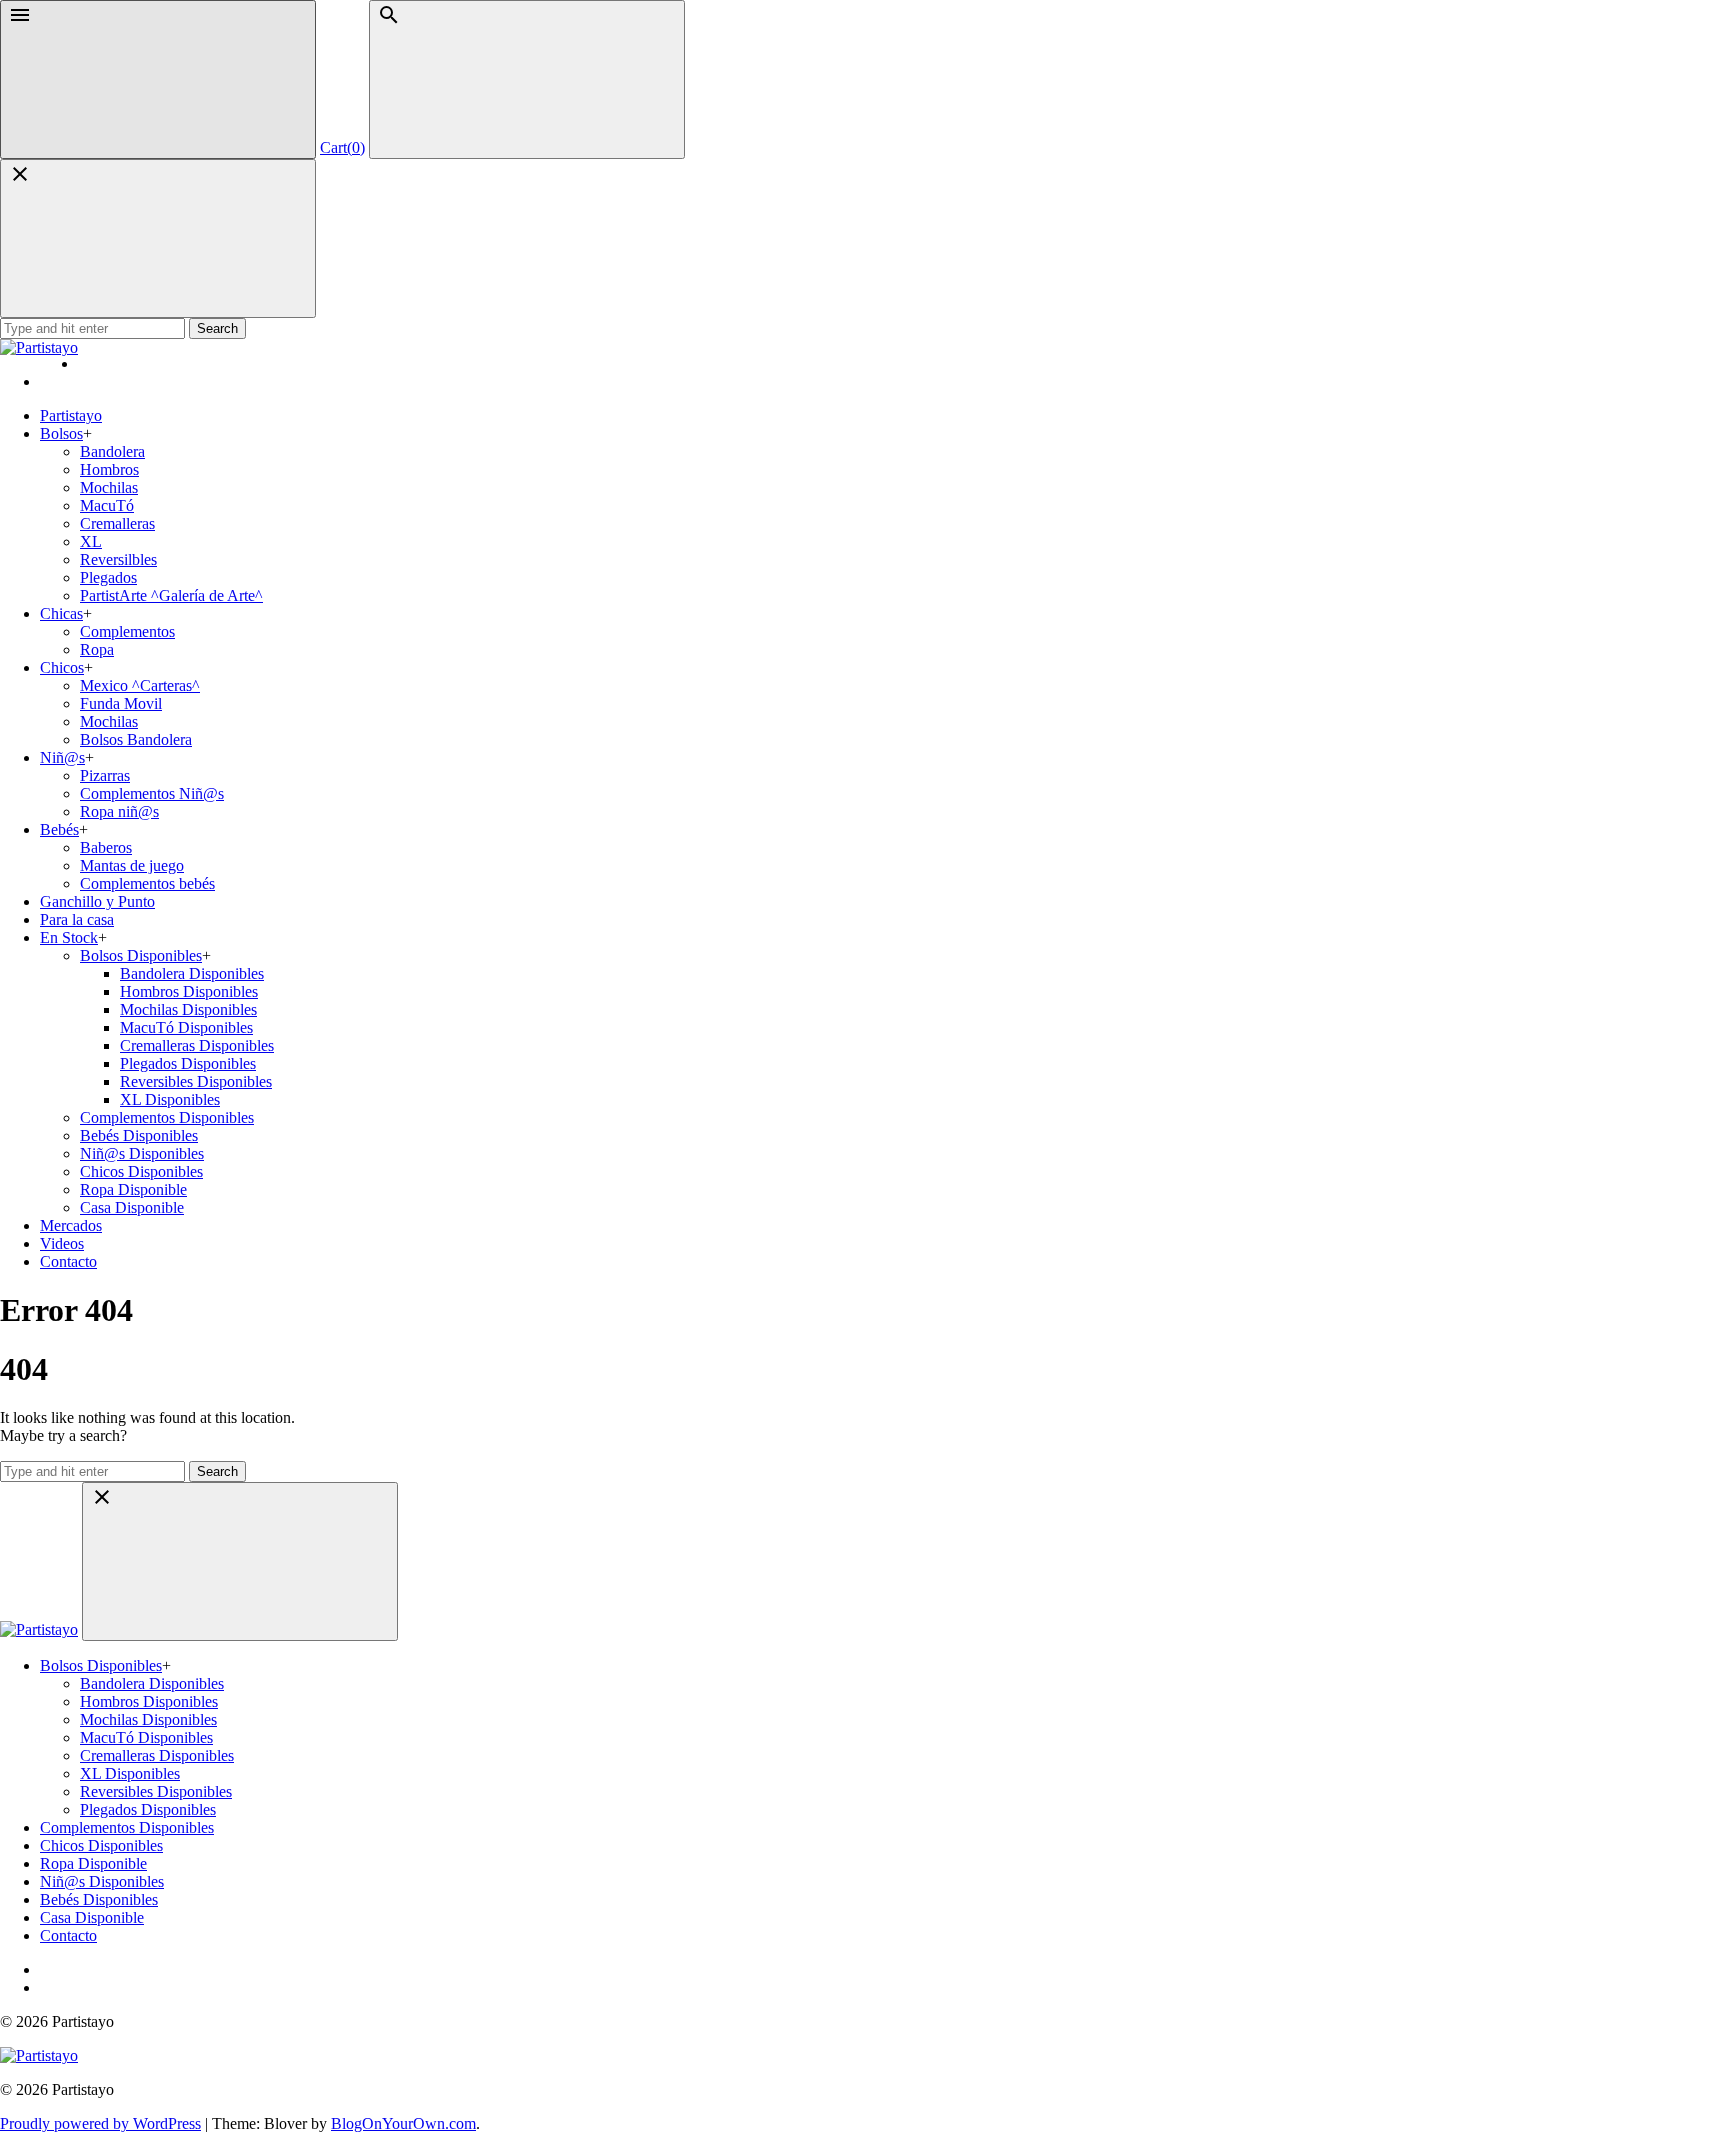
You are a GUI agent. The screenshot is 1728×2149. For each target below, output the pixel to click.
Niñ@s (62, 757)
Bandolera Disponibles (192, 973)
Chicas (61, 613)
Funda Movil (121, 703)
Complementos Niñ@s (152, 793)
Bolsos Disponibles (141, 955)
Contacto (68, 1261)
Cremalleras (117, 523)
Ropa (97, 649)
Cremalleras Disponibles (197, 1045)
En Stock (69, 937)
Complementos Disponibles (167, 1117)
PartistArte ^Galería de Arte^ (171, 595)
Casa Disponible (132, 1207)
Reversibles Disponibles (196, 1081)
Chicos (62, 667)
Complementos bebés (147, 883)
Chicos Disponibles (141, 1171)
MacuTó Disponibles (186, 1027)
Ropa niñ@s (119, 811)
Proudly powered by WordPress (100, 2123)
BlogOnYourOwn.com (403, 2123)
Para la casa (77, 919)
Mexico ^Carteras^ (140, 685)
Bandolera (112, 451)
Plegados (108, 577)
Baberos (106, 847)
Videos (62, 1243)
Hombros (109, 469)
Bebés (59, 829)
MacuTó (107, 505)
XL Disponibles (170, 1099)
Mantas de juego (132, 865)
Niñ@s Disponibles (142, 1153)
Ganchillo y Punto (97, 901)
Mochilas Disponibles (188, 1009)
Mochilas (109, 487)
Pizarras (105, 775)
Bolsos (61, 433)
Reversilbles (118, 559)
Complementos (127, 631)
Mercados (71, 1225)
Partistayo (71, 415)
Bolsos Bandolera (136, 739)
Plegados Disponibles (188, 1063)
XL (91, 541)
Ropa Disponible (133, 1189)
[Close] (158, 238)
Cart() (342, 147)
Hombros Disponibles (189, 991)
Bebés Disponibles (139, 1135)
